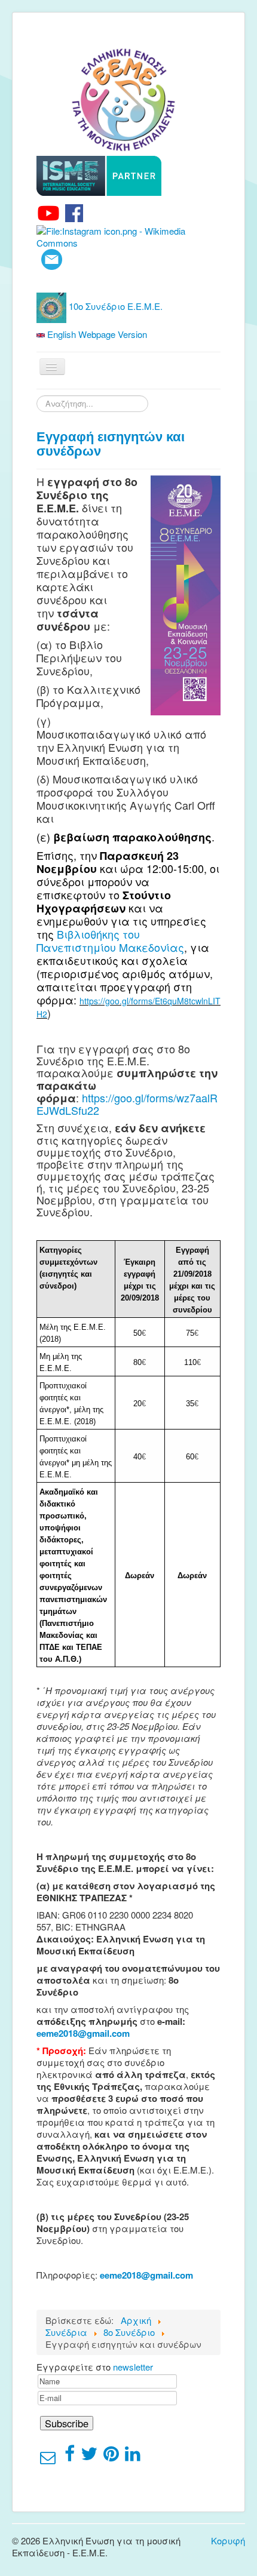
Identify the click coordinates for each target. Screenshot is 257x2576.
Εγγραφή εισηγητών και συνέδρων (111, 444)
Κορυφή (228, 2540)
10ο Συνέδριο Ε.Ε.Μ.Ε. (114, 306)
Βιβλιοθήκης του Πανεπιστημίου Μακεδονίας (110, 940)
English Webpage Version (96, 334)
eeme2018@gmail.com (83, 2033)
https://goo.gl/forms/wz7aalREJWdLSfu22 (127, 1104)
